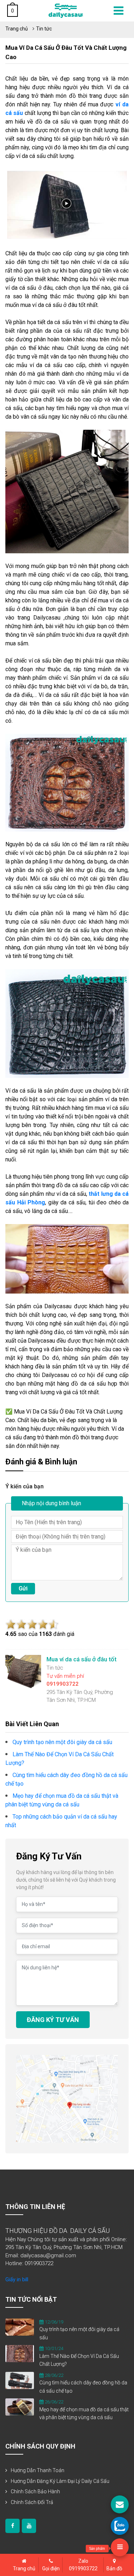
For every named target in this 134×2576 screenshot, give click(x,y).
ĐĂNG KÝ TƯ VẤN (53, 2020)
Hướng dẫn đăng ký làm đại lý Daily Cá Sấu (60, 2481)
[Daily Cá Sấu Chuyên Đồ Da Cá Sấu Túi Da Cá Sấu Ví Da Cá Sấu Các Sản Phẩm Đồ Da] (66, 10)
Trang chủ (17, 29)
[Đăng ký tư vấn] (120, 2504)
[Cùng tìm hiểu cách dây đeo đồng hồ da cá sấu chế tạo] (20, 2380)
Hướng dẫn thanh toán (38, 2470)
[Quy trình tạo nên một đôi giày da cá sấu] (20, 2327)
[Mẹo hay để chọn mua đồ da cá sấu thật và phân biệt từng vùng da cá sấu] (20, 2407)
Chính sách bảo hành (35, 2491)
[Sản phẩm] (120, 2547)
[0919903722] (120, 2526)
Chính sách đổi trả (32, 2502)
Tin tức (44, 29)
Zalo (83, 2565)
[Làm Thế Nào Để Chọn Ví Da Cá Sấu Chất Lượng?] (20, 2353)
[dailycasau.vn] (13, 2526)
